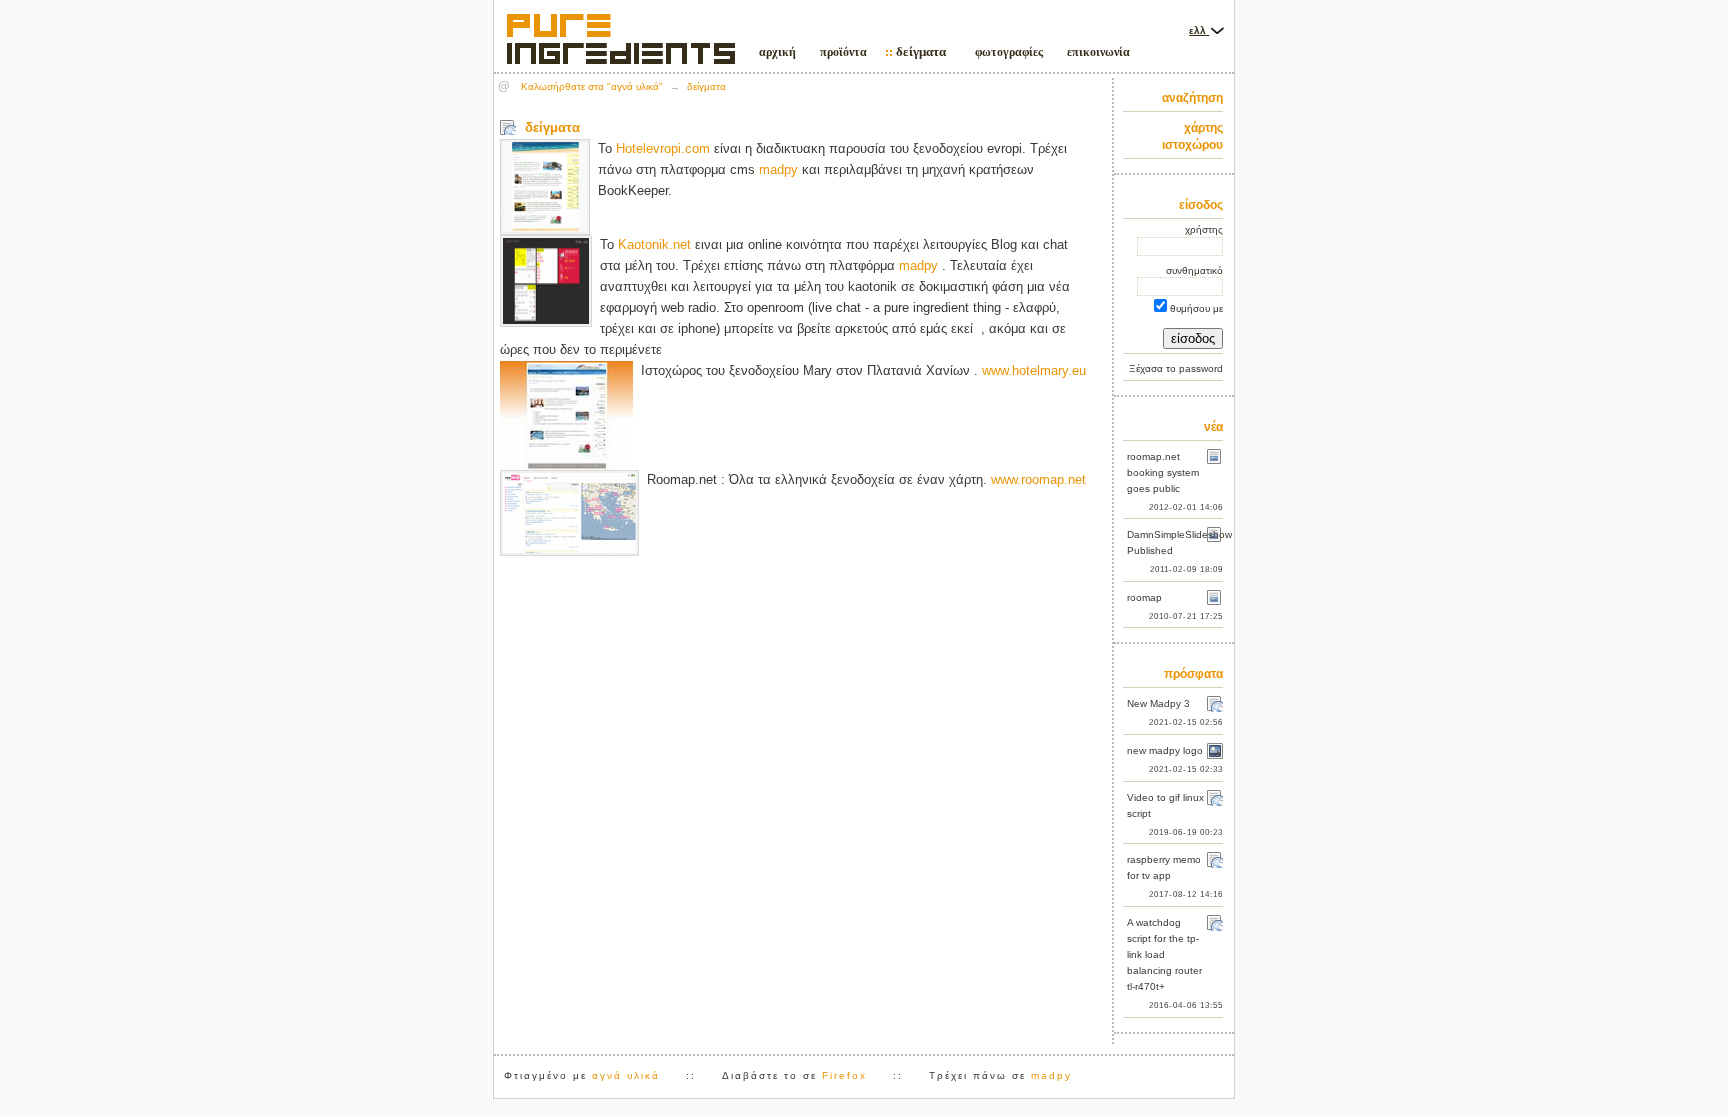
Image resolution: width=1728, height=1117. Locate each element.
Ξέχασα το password (1176, 368)
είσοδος (1201, 205)
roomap (1144, 597)
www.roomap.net (1038, 479)
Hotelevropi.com (663, 148)
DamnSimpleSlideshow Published (1175, 542)
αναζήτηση (1192, 98)
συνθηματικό (1194, 270)
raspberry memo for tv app (1164, 867)
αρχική (777, 52)
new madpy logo (1165, 750)
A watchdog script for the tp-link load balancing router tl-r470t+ (1164, 954)
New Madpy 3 (1158, 703)
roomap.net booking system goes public (1163, 472)
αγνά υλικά (626, 1075)
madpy (778, 169)
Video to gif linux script (1165, 805)
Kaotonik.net (654, 244)
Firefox (844, 1075)
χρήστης (1204, 229)
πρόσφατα (1193, 674)
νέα (1213, 427)
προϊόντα (843, 52)
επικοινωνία (1098, 52)
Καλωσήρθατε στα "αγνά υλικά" (592, 86)
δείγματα (921, 51)
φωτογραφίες (1009, 52)
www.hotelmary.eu (1034, 370)
